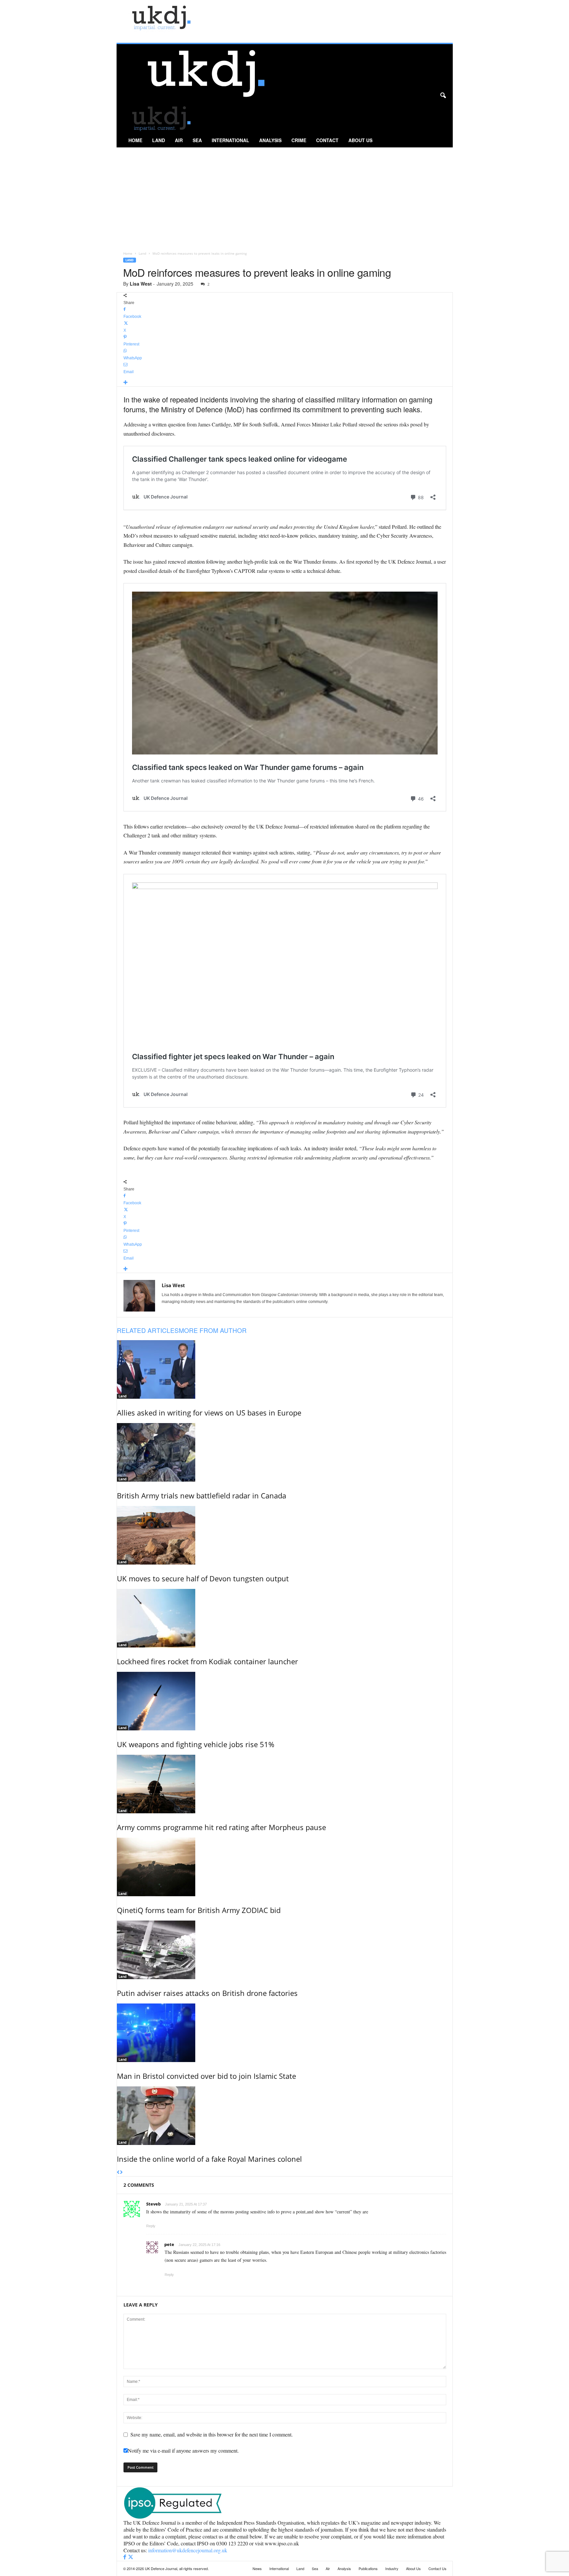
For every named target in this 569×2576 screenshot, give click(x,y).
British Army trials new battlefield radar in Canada (202, 1495)
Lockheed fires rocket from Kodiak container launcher (207, 1661)
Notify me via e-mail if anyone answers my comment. (183, 2450)
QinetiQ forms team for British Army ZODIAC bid (199, 1910)
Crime (299, 140)
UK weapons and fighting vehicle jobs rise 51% (196, 1744)
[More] (285, 383)
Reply (151, 2226)
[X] (131, 2557)
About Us (360, 140)
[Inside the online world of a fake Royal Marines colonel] (285, 2116)
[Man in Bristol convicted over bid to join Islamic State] (285, 2033)
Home (135, 140)
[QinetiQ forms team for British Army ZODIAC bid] (285, 1867)
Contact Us (437, 2568)
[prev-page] (118, 2173)
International (230, 140)
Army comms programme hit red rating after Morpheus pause (221, 1827)
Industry (392, 2568)
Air (179, 140)
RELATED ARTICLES (148, 1330)
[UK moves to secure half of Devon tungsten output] (285, 1535)
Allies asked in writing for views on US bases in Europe (209, 1413)
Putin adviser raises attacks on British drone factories (207, 1993)
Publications (368, 2568)
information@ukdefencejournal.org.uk (188, 2550)
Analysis (270, 140)
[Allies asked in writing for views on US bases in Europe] (285, 1369)
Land (159, 140)
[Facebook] (125, 2557)
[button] (443, 96)
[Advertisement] (285, 197)
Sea (197, 140)
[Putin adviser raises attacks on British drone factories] (285, 1950)
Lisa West (141, 284)
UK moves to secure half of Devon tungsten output (203, 1578)
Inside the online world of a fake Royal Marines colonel (209, 2159)
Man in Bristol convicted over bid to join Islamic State (206, 2076)
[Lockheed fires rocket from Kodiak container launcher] (285, 1618)
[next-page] (121, 2173)
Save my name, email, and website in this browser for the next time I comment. (212, 2434)
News (257, 2568)
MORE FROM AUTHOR (213, 1330)
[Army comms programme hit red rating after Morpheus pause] (285, 1784)
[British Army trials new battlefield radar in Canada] (285, 1452)
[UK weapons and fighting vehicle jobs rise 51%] (285, 1701)
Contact (327, 140)
